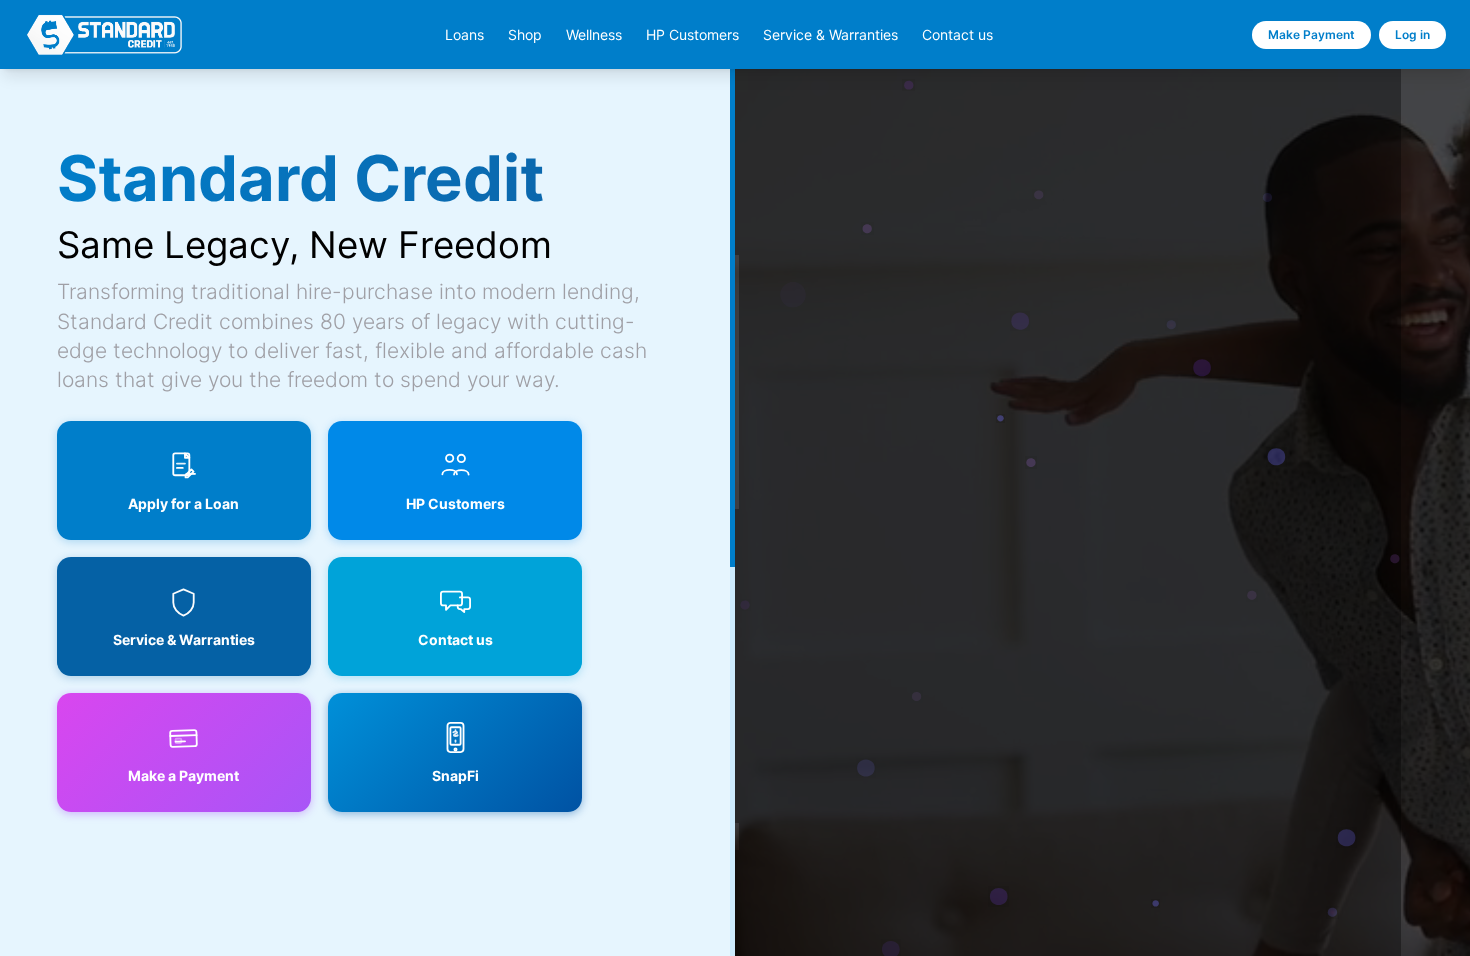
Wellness (594, 35)
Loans (464, 35)
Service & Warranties (830, 35)
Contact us (957, 35)
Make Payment (1311, 34)
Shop (525, 35)
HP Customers (692, 35)
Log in (1412, 34)
